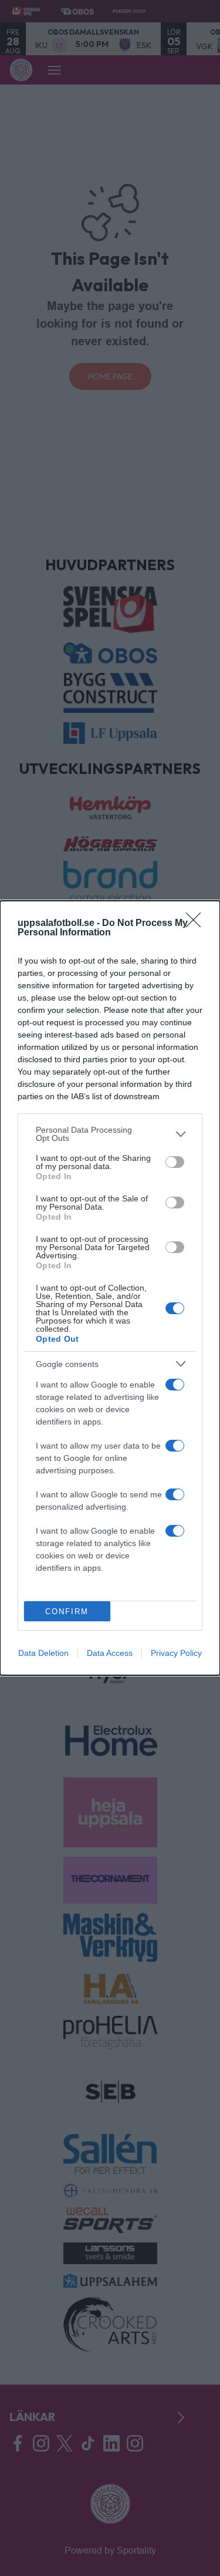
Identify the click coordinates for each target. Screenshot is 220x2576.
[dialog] (110, 1288)
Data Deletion (43, 1653)
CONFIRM (67, 1612)
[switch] (175, 1162)
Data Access (110, 1653)
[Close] (197, 924)
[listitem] (110, 1134)
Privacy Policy (176, 1653)
